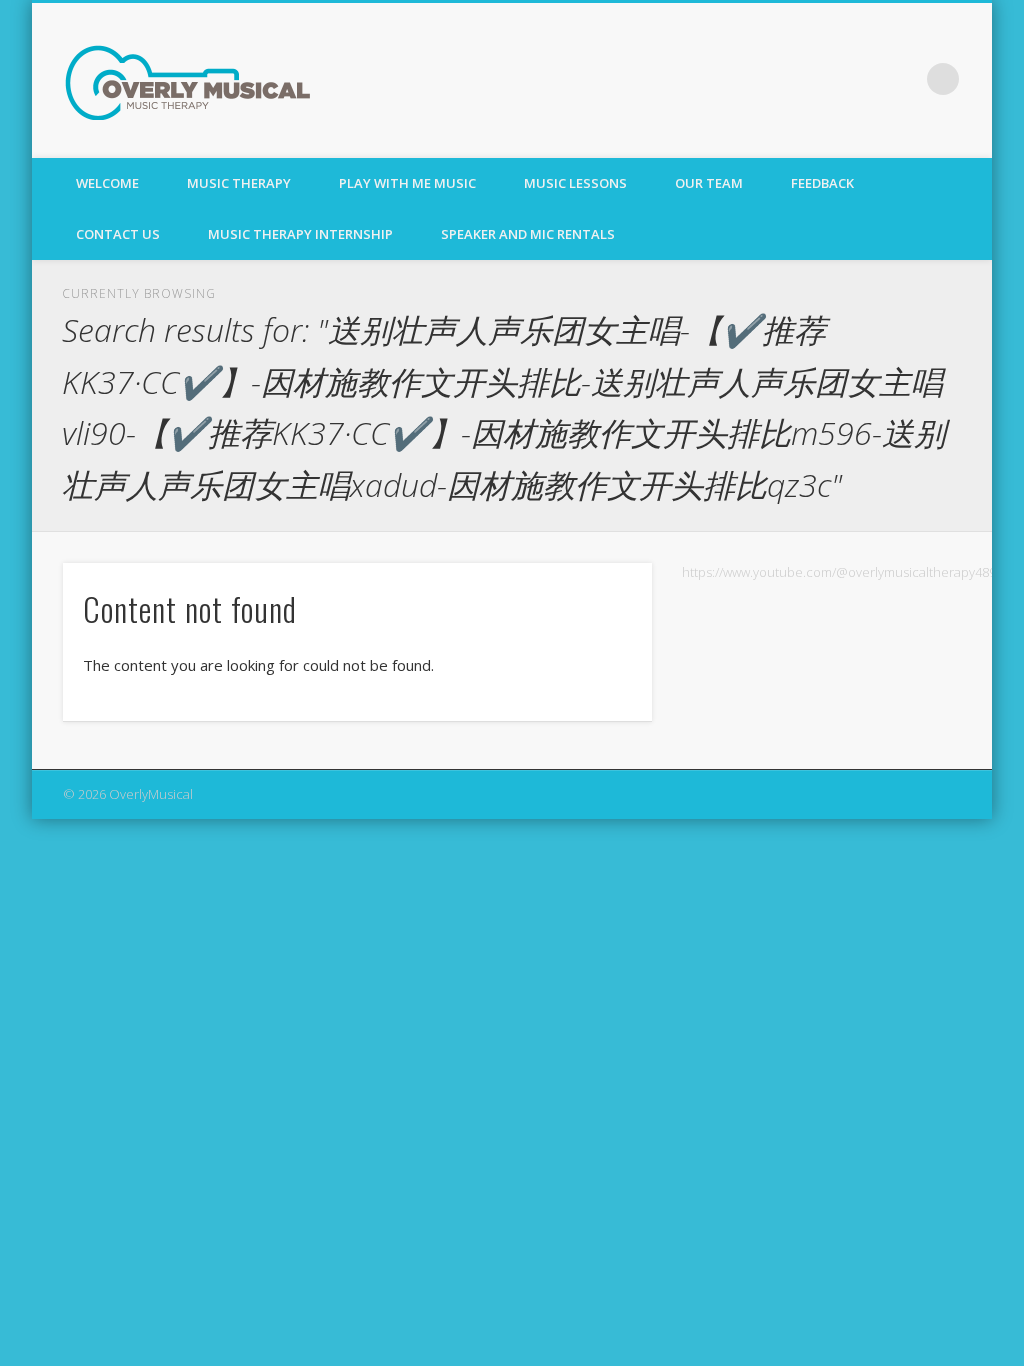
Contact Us (118, 234)
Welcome (107, 183)
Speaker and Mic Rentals (528, 234)
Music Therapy (239, 183)
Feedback (822, 183)
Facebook (902, 79)
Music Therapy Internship (300, 234)
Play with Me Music (407, 183)
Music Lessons (575, 183)
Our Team (709, 183)
